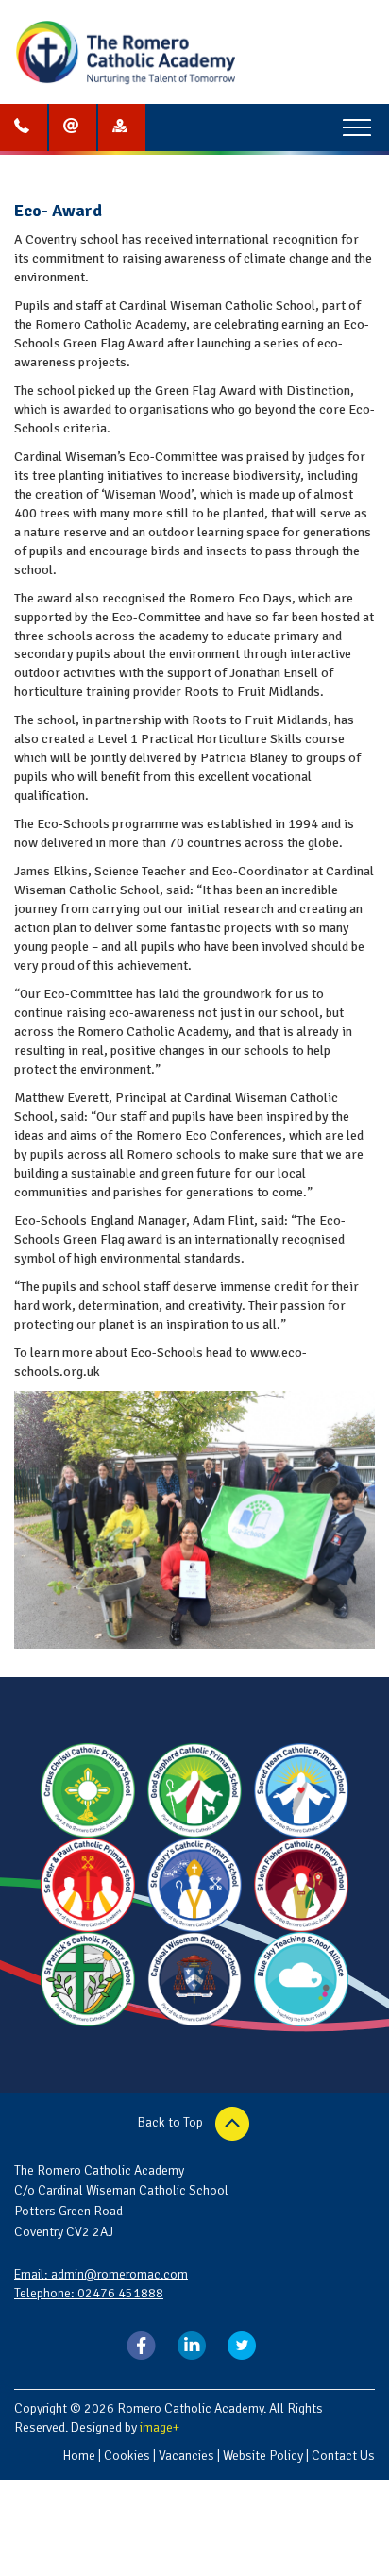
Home (79, 2456)
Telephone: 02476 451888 (89, 2293)
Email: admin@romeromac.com (101, 2274)
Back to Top (172, 2122)
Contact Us (343, 2456)
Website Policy (263, 2456)
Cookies (127, 2456)
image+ (160, 2427)
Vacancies (186, 2456)
